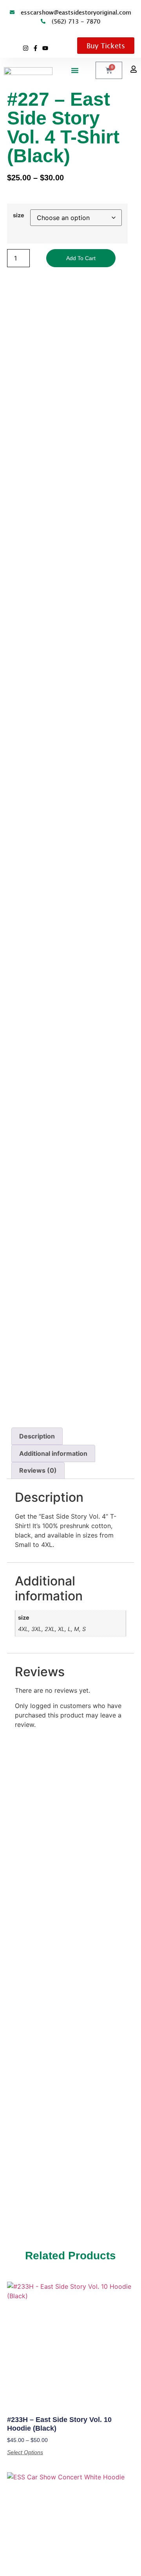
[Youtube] (45, 48)
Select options (25, 2452)
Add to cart (81, 258)
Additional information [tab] (53, 1453)
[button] (75, 70)
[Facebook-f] (35, 48)
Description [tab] (37, 1436)
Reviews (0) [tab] (38, 1470)
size (19, 215)
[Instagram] (26, 48)
